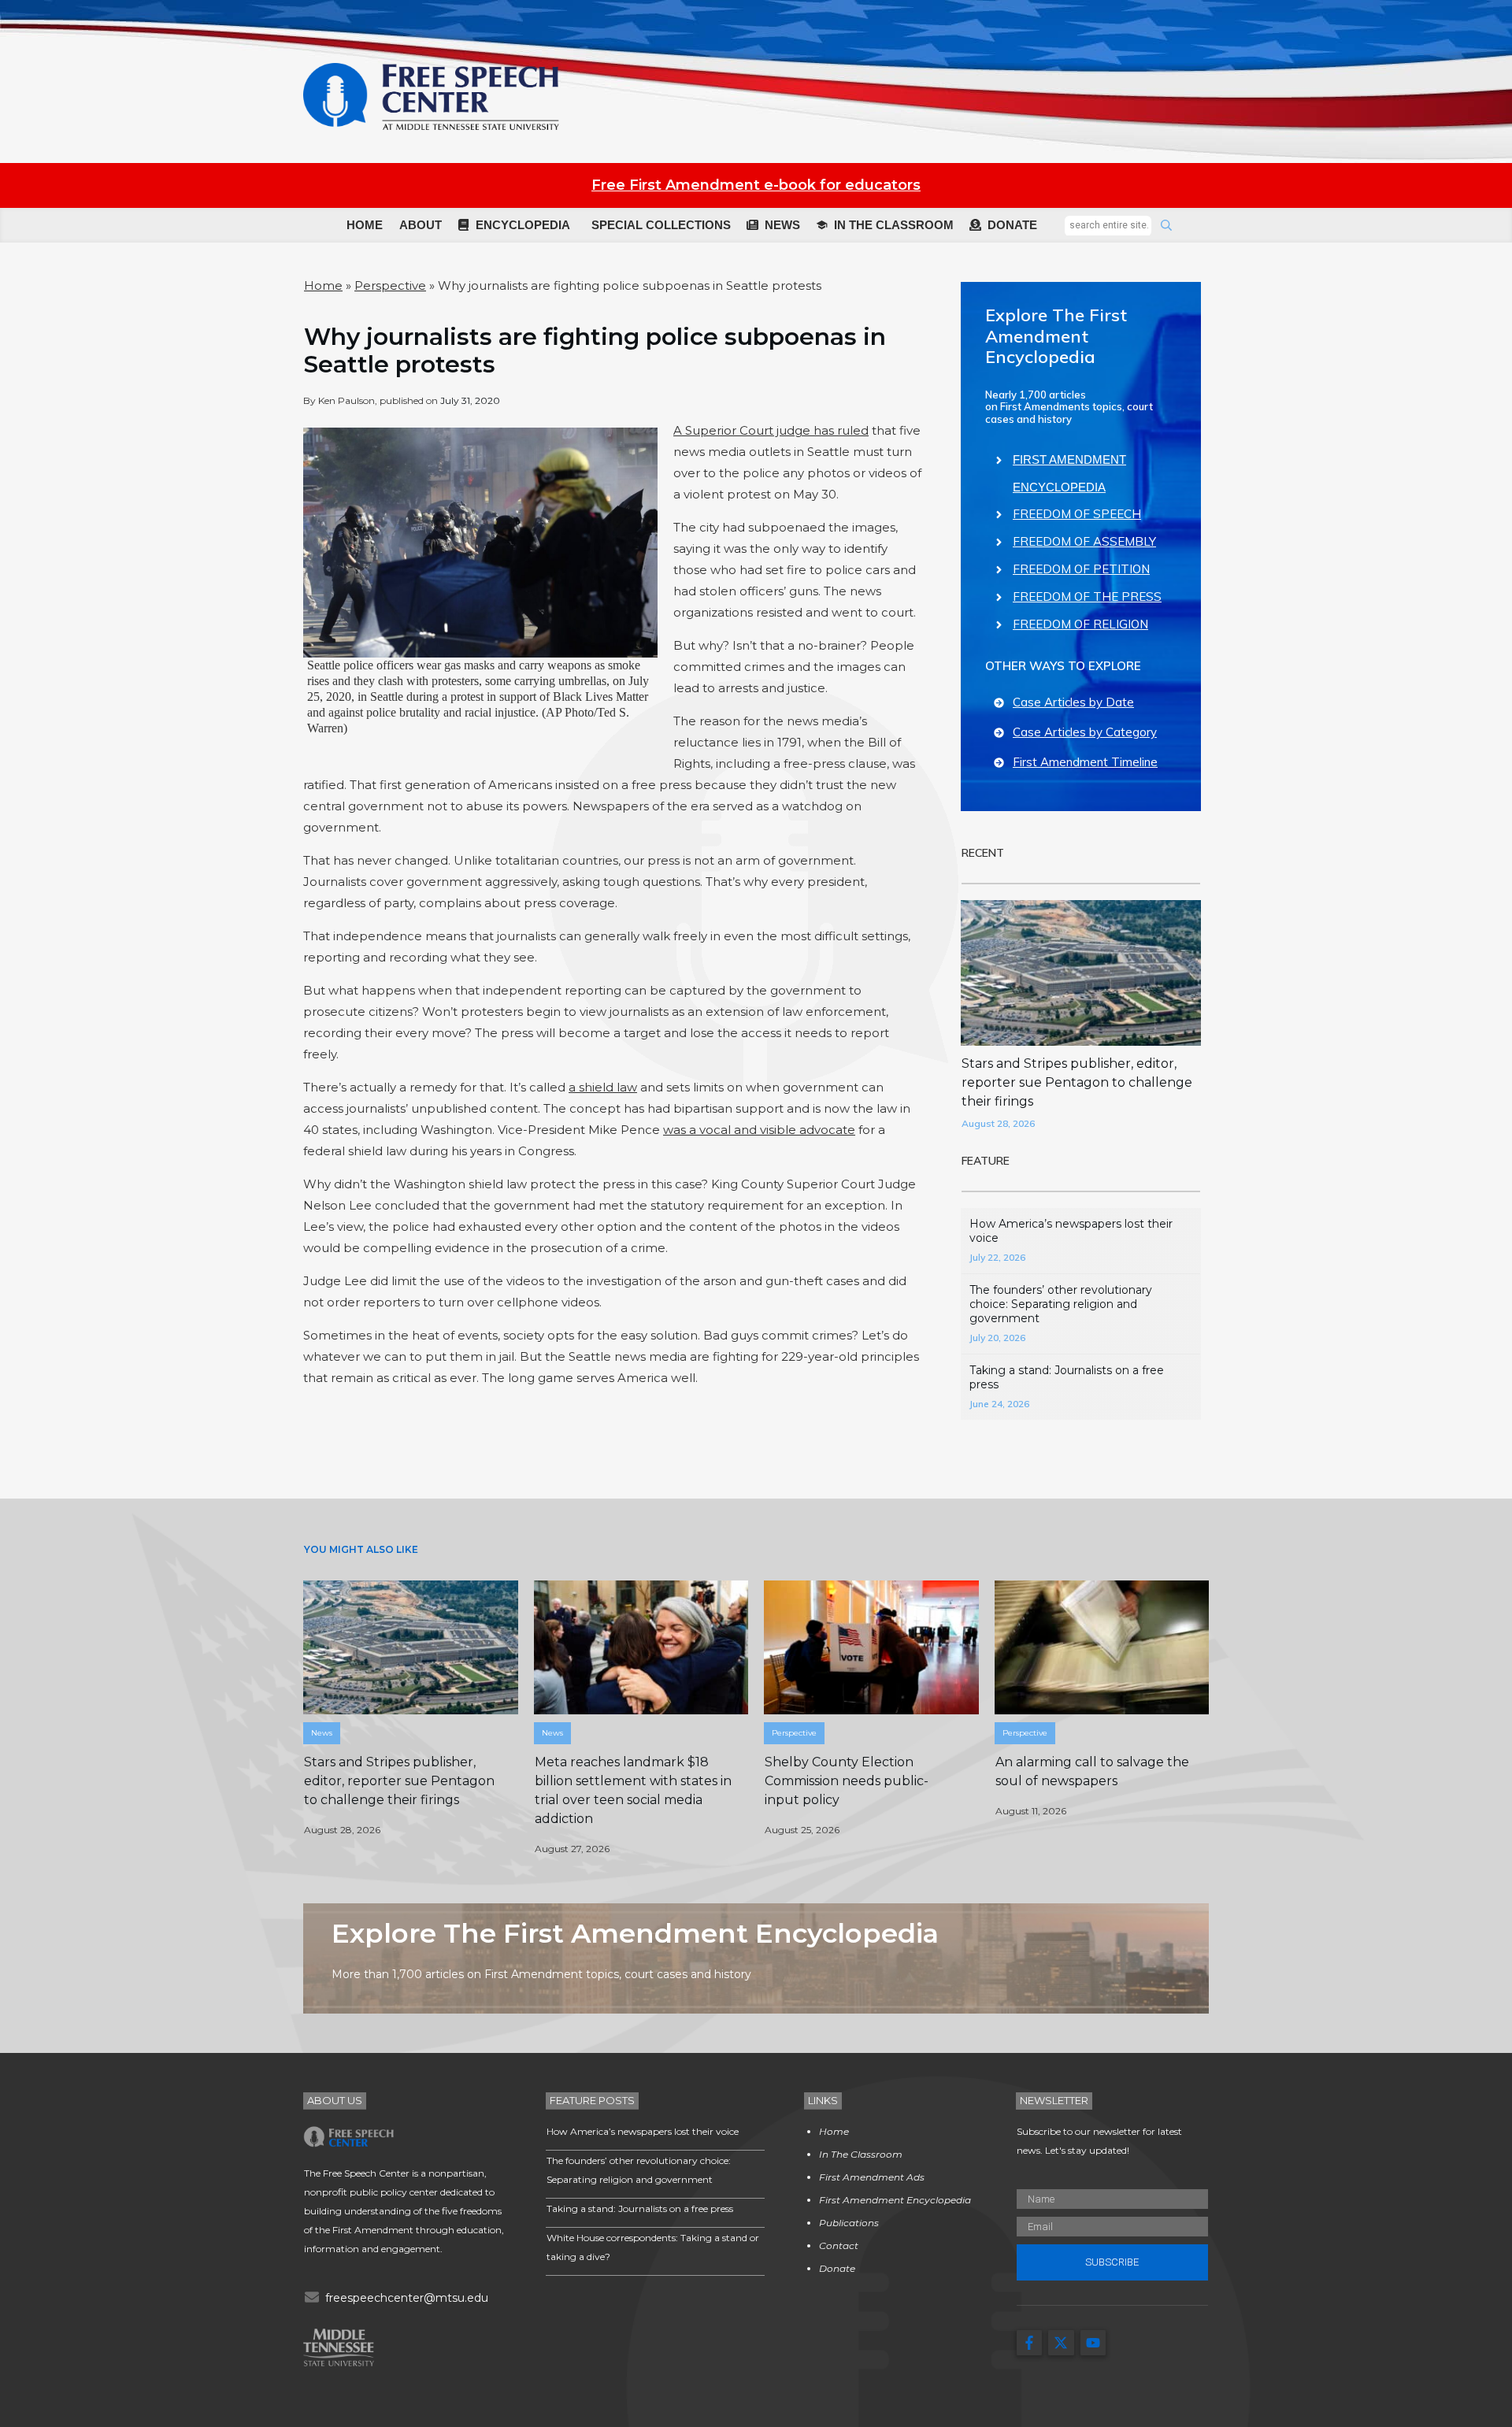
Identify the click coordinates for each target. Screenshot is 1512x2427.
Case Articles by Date (1073, 702)
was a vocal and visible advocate (759, 1130)
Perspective (390, 285)
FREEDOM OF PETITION (1081, 569)
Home (323, 285)
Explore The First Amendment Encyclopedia (1056, 336)
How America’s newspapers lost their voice (643, 2131)
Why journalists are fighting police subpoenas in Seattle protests (595, 350)
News (322, 1733)
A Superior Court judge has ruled (771, 430)
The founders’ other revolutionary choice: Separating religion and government (1061, 1304)
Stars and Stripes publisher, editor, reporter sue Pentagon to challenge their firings (1077, 1082)
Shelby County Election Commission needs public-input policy (847, 1781)
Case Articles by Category (1085, 732)
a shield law (603, 1087)
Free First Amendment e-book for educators (756, 185)
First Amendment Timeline (1085, 762)
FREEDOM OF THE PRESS (1087, 597)
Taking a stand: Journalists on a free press (640, 2208)
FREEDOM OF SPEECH (1077, 514)
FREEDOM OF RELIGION (1080, 624)
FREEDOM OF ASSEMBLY (1084, 541)
